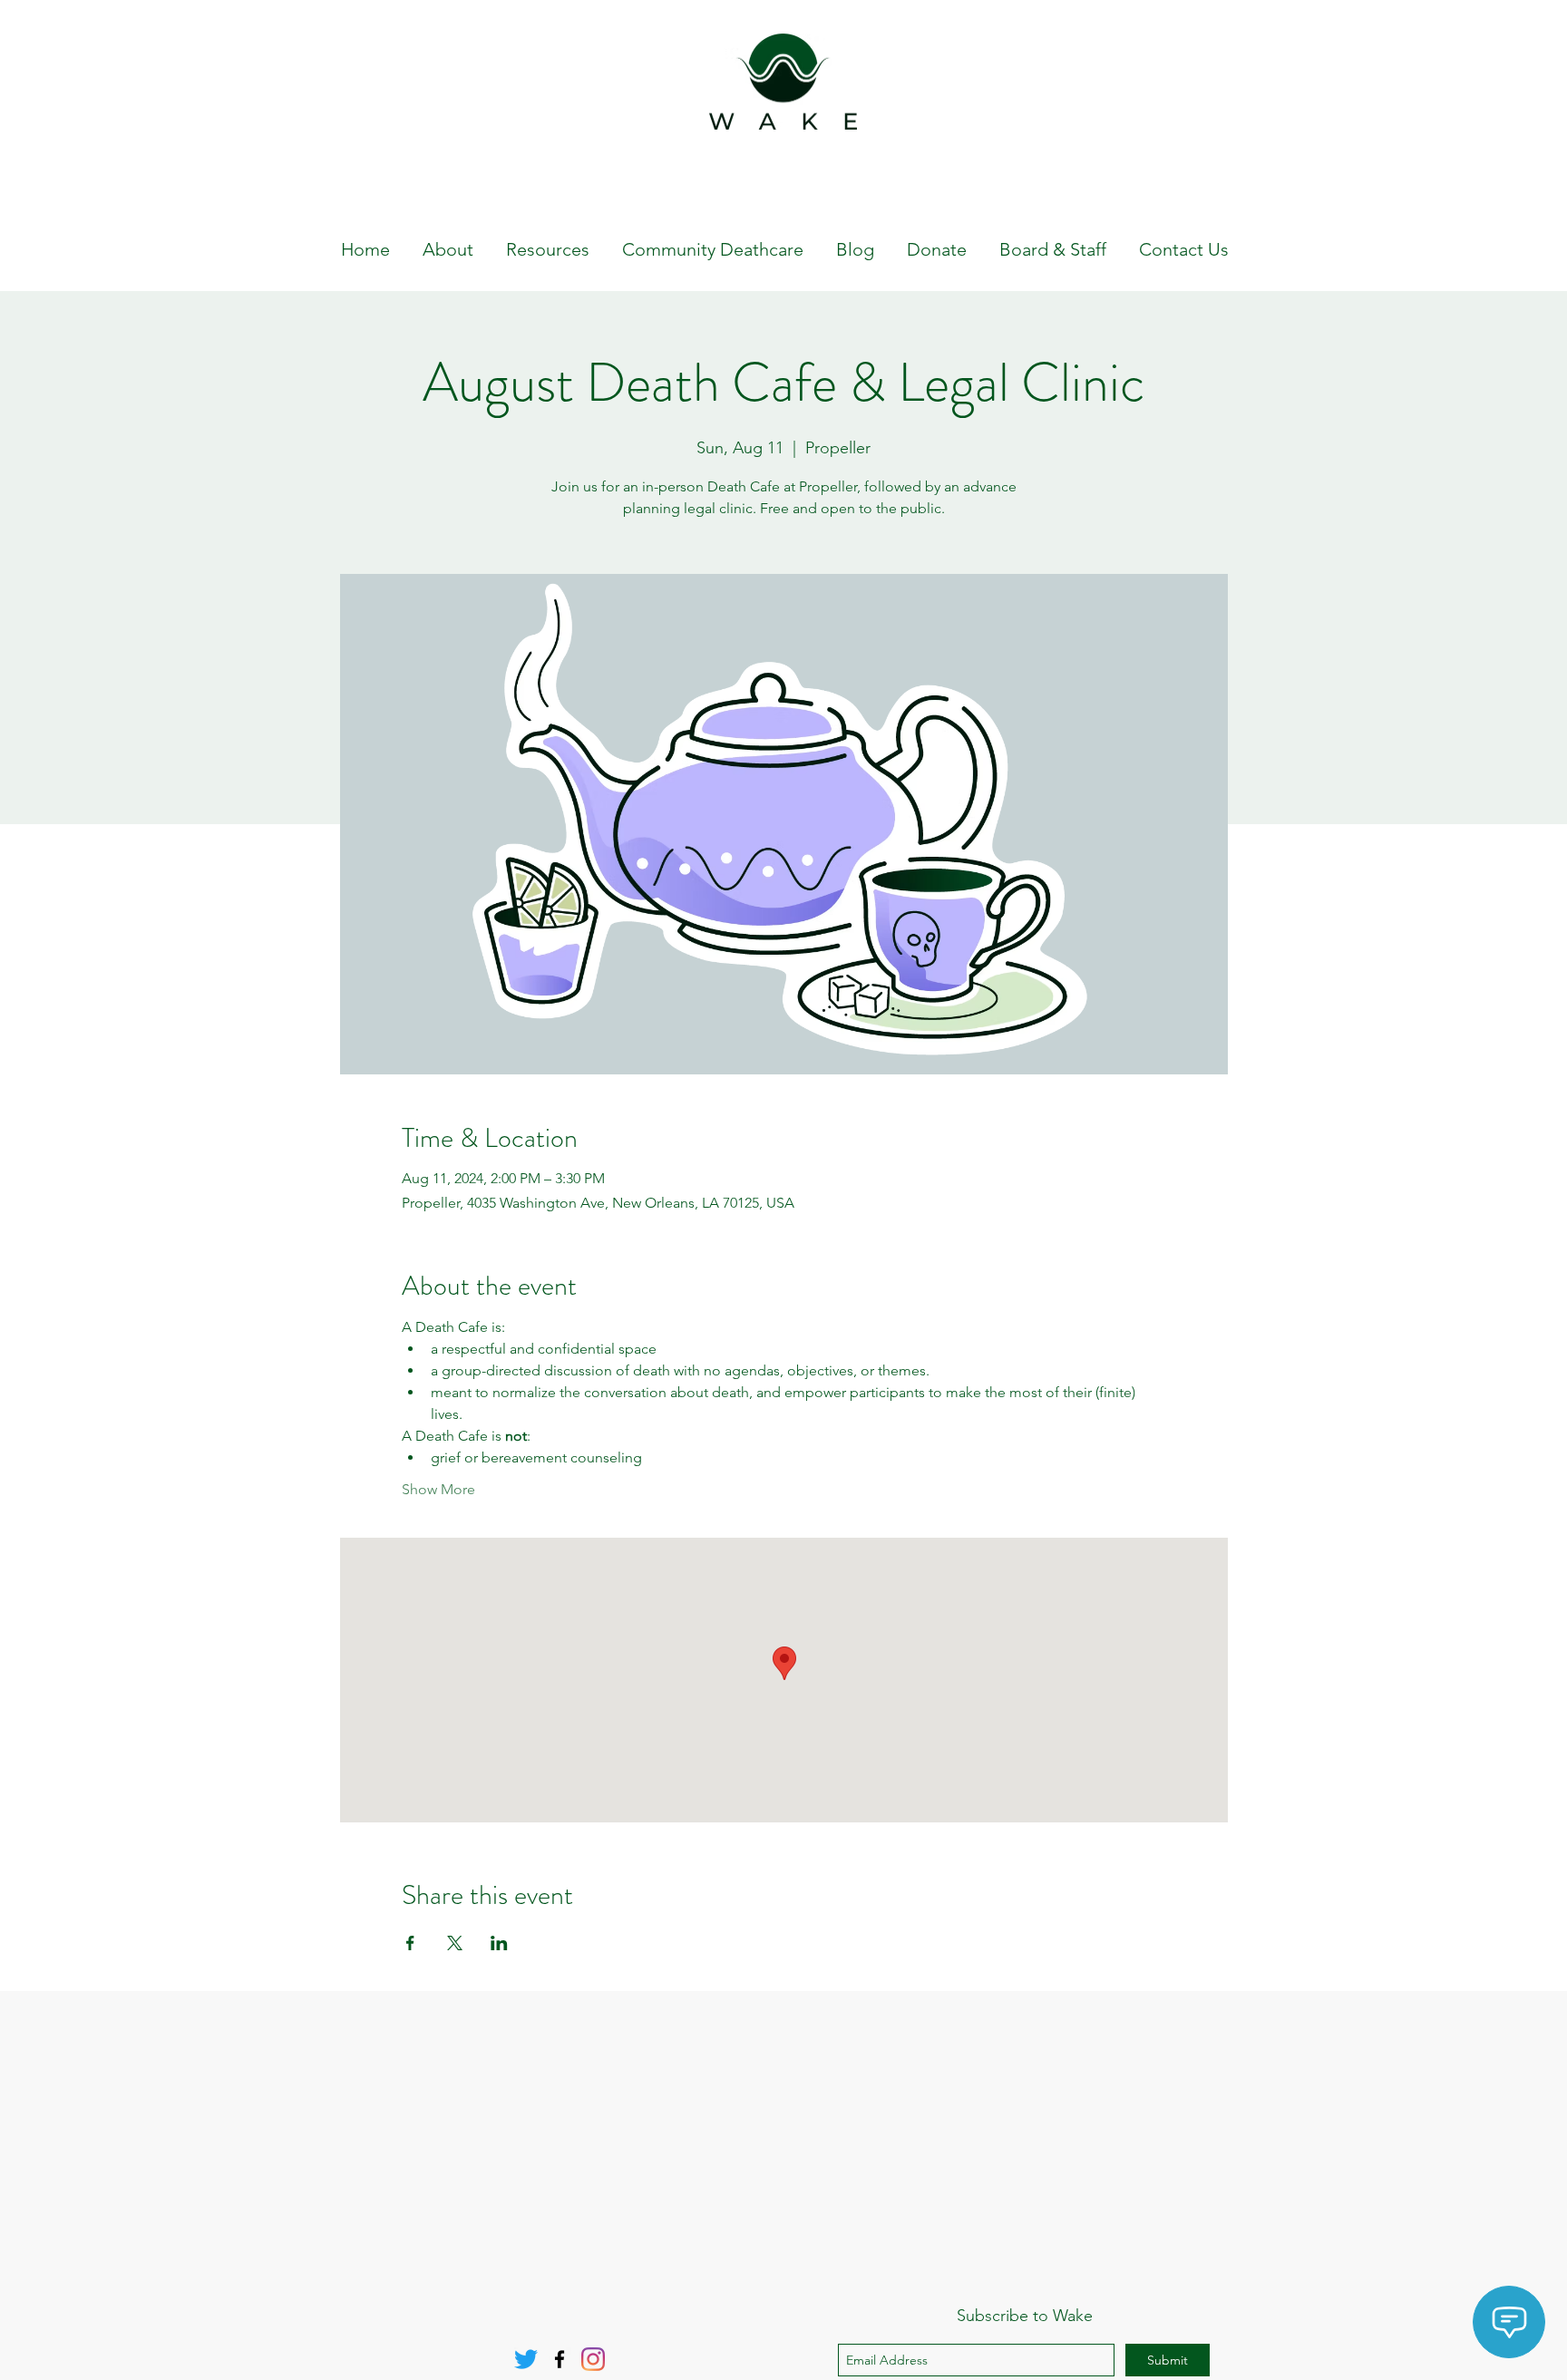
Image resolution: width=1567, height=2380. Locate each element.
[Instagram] (593, 2359)
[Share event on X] (455, 1943)
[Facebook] (560, 2359)
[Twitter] (526, 2359)
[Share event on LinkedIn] (499, 1943)
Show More (438, 1489)
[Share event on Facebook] (410, 1943)
